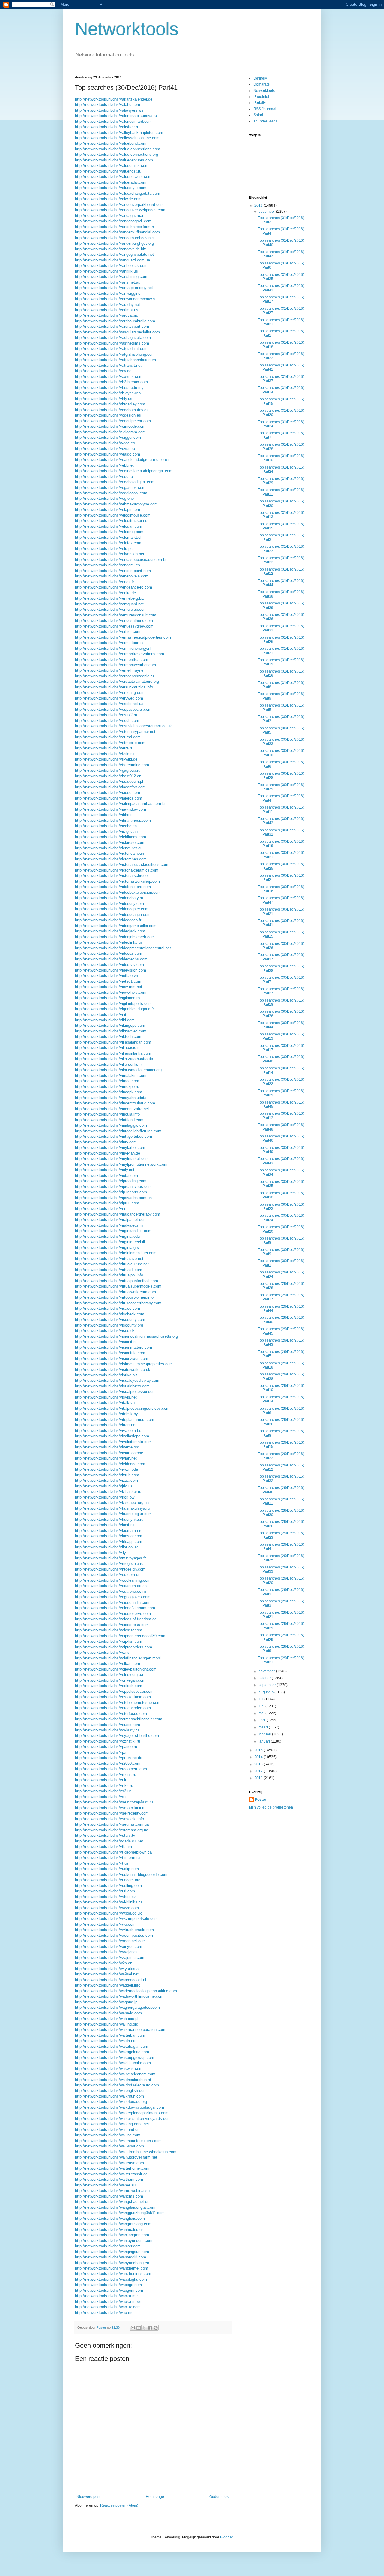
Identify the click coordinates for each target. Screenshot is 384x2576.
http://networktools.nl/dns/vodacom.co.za (111, 1586)
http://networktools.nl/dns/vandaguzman (110, 216)
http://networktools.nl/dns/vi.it (101, 1015)
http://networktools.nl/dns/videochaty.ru (109, 898)
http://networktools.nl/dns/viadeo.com (108, 792)
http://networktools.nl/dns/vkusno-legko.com (113, 1514)
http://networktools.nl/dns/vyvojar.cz (106, 1952)
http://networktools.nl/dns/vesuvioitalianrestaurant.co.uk (123, 726)
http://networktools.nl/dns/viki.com (105, 1020)
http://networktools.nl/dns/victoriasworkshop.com (117, 881)
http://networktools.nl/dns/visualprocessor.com (115, 1392)
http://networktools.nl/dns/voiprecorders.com (114, 1647)
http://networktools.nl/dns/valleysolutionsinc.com (117, 138)
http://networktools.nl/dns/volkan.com (108, 1663)
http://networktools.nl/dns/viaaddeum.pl (109, 781)
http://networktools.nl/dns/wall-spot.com (109, 2146)
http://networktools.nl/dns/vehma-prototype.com (116, 504)
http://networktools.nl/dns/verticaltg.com (110, 693)
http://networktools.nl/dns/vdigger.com (108, 437)
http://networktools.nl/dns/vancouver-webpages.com (120, 210)
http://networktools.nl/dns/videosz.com (109, 953)
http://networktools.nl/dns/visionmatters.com (114, 1347)
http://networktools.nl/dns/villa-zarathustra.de (114, 1059)
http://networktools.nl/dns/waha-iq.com (108, 2013)
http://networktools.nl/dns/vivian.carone (109, 1453)
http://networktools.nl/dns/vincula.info (107, 1114)
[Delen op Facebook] (150, 2328)
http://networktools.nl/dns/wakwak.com (109, 2069)
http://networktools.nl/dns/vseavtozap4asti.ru (114, 1802)
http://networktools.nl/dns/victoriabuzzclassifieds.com (122, 865)
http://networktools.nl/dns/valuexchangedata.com (118, 193)
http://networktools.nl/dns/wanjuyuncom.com (114, 2241)
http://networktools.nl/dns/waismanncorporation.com (120, 2030)
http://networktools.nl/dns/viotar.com (106, 1175)
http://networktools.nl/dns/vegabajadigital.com (115, 482)
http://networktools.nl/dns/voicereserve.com (113, 1614)
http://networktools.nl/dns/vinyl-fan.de (108, 1153)
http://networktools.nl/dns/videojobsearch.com (115, 937)
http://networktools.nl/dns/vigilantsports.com (113, 1003)
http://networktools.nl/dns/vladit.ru (104, 1525)
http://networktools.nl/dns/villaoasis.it (107, 1048)
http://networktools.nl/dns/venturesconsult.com (116, 615)
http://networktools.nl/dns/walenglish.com (111, 2091)
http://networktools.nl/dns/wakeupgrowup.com (115, 2058)
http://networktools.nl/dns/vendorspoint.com (113, 571)
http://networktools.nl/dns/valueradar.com (111, 182)
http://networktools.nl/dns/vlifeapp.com (109, 1542)
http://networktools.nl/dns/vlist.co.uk (106, 1547)
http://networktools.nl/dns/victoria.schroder (112, 876)
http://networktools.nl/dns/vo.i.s (102, 1652)
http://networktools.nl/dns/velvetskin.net (110, 554)
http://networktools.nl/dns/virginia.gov (107, 1247)
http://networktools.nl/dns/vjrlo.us (104, 1486)
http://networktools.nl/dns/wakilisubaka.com (113, 2063)
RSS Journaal (265, 109)
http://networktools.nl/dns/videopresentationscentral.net (123, 948)
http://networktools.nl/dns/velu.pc (104, 548)
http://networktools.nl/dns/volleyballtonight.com (116, 1669)
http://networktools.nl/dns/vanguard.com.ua (112, 260)
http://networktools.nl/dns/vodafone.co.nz (111, 1591)
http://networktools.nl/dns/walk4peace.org (111, 2102)
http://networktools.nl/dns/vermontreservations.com (120, 654)
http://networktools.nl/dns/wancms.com (109, 2196)
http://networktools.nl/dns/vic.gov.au (106, 832)
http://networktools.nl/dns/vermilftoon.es (110, 643)
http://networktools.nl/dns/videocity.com (109, 904)
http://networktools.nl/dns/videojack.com (110, 931)
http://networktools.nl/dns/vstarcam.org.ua (112, 1830)
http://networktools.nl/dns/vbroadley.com (110, 404)
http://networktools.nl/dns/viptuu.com (107, 1203)
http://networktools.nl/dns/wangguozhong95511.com (120, 2213)
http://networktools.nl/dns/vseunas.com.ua (112, 1824)
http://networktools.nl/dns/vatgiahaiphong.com (115, 354)
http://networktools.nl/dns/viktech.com (108, 1036)
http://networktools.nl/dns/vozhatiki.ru (108, 1741)
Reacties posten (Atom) (119, 2505)
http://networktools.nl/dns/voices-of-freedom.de (116, 1619)
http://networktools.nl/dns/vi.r (100, 1208)
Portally (260, 103)
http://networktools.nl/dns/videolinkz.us (109, 942)
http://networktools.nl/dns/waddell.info (108, 1985)
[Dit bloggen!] (139, 2328)
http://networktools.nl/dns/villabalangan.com (113, 1042)
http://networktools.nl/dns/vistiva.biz (106, 1375)
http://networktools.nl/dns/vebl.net (104, 465)
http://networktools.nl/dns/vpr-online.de (109, 1758)
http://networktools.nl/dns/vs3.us (103, 1791)
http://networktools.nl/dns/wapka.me (106, 2296)
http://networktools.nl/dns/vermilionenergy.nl (113, 648)
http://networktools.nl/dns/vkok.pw (105, 1497)
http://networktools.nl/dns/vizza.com (106, 1480)
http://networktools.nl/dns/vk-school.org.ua (112, 1503)
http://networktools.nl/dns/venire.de (105, 593)
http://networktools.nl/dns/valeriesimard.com (113, 121)
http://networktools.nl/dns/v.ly (100, 1553)
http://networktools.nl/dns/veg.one (104, 498)
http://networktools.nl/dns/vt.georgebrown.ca (113, 1852)
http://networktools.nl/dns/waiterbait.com (110, 2035)
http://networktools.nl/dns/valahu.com (108, 105)
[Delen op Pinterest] (156, 2328)
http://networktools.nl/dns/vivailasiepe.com (112, 1436)
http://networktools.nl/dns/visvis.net (106, 1397)
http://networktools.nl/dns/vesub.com (107, 720)
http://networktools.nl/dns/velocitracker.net (112, 521)
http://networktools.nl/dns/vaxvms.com (109, 377)
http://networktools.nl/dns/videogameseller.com (116, 926)
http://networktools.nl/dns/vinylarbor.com (110, 1148)
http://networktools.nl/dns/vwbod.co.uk (108, 1913)
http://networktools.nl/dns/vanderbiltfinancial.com (117, 232)
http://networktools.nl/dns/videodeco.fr (108, 920)
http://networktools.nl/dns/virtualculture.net (112, 1264)
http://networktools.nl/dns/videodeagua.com (113, 915)
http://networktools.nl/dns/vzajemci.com (110, 1958)
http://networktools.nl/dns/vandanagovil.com (113, 221)
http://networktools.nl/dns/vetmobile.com (110, 743)
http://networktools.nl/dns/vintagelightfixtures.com (118, 1131)
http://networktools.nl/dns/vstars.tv (105, 1835)
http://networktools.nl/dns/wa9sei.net (107, 1974)
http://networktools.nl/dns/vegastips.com (110, 488)
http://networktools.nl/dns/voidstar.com (109, 1630)
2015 (259, 1750)
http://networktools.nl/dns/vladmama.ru (109, 1531)
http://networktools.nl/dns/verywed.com (109, 698)
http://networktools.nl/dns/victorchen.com (111, 859)
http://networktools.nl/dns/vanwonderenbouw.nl (115, 299)
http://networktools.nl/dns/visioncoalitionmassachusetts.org (126, 1336)
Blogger (226, 2537)
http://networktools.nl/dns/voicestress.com (112, 1625)
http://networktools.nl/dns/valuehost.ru (108, 171)
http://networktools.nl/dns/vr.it (101, 1780)
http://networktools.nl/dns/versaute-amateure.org (117, 681)
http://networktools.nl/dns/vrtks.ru (104, 1786)
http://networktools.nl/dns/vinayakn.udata (111, 1098)
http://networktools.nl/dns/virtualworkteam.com (115, 1292)
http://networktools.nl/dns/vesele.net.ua (109, 704)
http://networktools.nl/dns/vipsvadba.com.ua (113, 1198)
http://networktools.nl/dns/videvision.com (111, 970)
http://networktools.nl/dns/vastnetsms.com (112, 343)
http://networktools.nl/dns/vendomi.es (108, 565)
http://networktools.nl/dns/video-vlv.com (109, 964)
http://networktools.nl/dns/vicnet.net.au (109, 848)
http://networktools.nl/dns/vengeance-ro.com (114, 587)
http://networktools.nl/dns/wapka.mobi (108, 2302)
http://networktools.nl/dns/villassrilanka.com (113, 1053)
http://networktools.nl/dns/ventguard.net (109, 604)
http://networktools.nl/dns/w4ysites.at (107, 1969)
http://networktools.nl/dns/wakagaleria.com (112, 2052)
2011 (259, 1778)
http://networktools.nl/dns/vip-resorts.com (111, 1192)
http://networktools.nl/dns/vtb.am (103, 1847)
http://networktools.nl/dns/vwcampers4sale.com (116, 1919)
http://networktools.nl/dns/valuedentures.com (114, 160)
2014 (259, 1757)
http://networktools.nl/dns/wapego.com (108, 2285)
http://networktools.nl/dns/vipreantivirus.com (113, 1187)
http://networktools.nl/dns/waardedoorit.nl (111, 1980)
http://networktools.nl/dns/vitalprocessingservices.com (122, 1408)
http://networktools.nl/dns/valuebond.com (111, 143)
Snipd (258, 115)
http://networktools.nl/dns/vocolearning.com (113, 1580)
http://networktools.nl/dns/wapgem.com (109, 2290)
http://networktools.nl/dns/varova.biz (106, 315)
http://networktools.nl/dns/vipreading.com (111, 1181)
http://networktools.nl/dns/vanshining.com (111, 277)
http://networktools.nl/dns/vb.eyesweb (108, 393)
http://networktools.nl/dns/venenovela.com (112, 576)
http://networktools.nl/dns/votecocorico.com (113, 1708)
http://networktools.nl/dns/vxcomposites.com (114, 1935)
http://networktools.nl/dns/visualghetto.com (112, 1386)
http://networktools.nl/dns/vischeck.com (110, 1314)
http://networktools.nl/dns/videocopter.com (112, 909)
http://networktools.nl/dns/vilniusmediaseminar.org (118, 1070)
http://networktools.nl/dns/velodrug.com (109, 532)
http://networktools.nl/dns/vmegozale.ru (109, 1564)
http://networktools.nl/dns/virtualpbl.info (109, 1275)
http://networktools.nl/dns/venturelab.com (111, 609)
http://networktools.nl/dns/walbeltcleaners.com (115, 2074)
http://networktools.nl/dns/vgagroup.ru (108, 770)
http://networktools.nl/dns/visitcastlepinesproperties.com (124, 1364)
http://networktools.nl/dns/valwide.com (108, 199)
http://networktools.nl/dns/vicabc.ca (106, 826)
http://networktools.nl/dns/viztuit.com (107, 1475)
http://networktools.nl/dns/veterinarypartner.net (115, 732)
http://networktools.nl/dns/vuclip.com (107, 1869)
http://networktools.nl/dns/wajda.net (106, 2041)
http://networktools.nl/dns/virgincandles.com (113, 1231)
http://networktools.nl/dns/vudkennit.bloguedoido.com (121, 1874)
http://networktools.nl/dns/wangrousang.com (113, 2224)
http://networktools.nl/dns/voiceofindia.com (112, 1603)
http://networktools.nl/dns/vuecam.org (108, 1880)
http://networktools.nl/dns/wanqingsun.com (112, 2252)
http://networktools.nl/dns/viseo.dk (105, 1331)
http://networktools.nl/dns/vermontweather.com (115, 665)
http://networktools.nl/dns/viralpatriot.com (111, 1220)
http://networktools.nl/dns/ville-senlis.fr (108, 1064)
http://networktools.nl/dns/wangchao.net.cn (112, 2202)
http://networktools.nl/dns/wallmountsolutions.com (118, 2141)
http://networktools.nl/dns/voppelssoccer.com (114, 1691)
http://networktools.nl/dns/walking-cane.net (112, 2124)
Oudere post (219, 2497)
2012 (259, 1771)
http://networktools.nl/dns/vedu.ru (104, 476)
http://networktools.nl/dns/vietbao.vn (106, 976)
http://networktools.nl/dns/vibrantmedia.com (113, 820)
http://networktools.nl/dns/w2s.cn (104, 1963)
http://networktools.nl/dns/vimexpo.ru (107, 1087)
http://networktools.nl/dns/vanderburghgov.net (114, 238)
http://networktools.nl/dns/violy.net (105, 1170)
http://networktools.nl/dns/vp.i (101, 1752)
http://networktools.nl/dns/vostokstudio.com (113, 1697)
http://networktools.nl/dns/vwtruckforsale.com (114, 1930)
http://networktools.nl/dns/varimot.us (107, 310)
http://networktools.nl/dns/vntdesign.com (110, 1569)
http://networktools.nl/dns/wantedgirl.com (111, 2257)
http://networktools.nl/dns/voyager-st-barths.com (117, 1735)
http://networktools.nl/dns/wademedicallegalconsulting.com (126, 1991)
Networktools (127, 29)
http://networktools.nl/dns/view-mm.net (109, 987)
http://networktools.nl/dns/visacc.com (108, 1308)
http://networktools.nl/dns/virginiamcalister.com (116, 1253)
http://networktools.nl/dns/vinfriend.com (109, 1120)
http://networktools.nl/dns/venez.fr (105, 582)
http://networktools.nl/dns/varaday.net (108, 304)
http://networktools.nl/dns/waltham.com (109, 2179)
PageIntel (261, 97)
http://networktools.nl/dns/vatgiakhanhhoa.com (115, 360)
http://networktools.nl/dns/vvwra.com (107, 1908)
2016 (259, 206)
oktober (265, 1678)
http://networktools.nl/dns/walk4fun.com (109, 2096)
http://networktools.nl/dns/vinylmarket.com (112, 1159)
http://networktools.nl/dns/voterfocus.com (111, 1714)
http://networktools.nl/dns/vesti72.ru (106, 715)
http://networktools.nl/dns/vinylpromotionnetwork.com (121, 1164)
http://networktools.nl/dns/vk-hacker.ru (108, 1491)
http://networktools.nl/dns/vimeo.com (107, 1081)
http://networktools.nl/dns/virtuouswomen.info (114, 1297)
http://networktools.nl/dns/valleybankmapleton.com (119, 133)
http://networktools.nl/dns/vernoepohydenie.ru (114, 676)
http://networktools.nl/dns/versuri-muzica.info (114, 687)
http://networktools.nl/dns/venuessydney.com (114, 626)
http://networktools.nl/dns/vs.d (101, 1797)
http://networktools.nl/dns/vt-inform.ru (107, 1858)
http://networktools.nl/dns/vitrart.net (106, 1425)
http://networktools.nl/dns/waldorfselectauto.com (117, 2085)
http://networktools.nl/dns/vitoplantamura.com (115, 1419)
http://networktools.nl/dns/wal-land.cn (107, 2130)
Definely (260, 78)
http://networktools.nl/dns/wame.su (105, 2185)
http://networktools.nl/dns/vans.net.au (108, 282)
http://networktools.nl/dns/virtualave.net (109, 1259)
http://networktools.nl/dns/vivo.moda (106, 1469)
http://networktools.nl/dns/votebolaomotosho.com (118, 1702)
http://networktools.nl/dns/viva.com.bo (108, 1431)
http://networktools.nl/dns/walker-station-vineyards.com (123, 2118)
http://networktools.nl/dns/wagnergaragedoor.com (117, 2007)
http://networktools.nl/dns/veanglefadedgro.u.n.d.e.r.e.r (122, 460)
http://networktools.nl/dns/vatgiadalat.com (111, 349)
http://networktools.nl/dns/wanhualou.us (109, 2230)
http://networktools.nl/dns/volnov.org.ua (109, 1675)
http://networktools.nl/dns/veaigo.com (108, 454)
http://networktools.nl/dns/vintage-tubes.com (114, 1136)
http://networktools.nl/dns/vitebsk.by (106, 1414)
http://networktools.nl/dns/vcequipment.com (113, 421)
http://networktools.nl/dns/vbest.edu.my (109, 388)
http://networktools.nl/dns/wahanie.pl (107, 2019)
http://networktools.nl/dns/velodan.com (109, 526)
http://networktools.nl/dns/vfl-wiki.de (106, 759)
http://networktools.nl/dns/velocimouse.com (113, 515)
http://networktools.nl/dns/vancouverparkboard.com (119, 205)
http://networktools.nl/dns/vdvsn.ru (105, 449)
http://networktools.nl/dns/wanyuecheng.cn (112, 2263)
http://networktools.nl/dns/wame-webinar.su (112, 2190)
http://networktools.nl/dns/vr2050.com (108, 1763)
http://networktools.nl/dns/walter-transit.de (111, 2174)
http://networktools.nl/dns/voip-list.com (109, 1641)
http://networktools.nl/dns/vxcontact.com (110, 1941)
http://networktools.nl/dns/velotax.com (108, 543)
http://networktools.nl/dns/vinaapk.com (109, 1092)
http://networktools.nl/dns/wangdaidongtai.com (115, 2207)
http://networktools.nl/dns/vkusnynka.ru (109, 1519)
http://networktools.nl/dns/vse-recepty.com (112, 1813)
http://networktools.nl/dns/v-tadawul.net (109, 1841)
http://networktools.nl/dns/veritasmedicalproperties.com (123, 637)
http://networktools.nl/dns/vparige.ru (106, 1747)
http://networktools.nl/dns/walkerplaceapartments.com (122, 2113)
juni (262, 1706)
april (263, 1720)
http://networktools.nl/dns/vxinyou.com (109, 1946)
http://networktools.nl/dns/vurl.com (105, 1891)
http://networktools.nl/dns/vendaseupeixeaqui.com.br (121, 560)
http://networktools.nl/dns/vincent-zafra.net (112, 1109)
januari (265, 1741)
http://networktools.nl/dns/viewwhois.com (111, 992)
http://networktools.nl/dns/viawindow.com (111, 809)
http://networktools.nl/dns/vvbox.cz (105, 1897)
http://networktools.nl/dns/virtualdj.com (109, 1270)
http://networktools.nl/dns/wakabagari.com (112, 2046)
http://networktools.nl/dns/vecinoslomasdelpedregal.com (124, 471)
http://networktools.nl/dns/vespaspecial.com (113, 709)
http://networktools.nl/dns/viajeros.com (109, 798)
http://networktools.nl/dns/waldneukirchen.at (113, 2080)
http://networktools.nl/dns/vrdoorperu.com (111, 1769)
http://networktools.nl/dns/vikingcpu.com (110, 1025)
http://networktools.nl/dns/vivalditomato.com (113, 1442)
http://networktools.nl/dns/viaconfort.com (110, 787)
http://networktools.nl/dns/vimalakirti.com (111, 1076)
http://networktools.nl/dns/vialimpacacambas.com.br (120, 804)
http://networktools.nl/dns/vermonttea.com (112, 660)
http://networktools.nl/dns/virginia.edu (107, 1236)
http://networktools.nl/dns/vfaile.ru (104, 754)
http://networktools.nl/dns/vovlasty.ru (107, 1730)
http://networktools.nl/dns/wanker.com (108, 2246)
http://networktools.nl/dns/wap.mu (104, 2313)
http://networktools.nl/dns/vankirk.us (106, 271)
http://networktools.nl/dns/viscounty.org (109, 1325)
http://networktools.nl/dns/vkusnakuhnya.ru (112, 1508)
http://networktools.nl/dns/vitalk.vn (105, 1403)
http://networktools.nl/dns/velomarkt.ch (109, 537)
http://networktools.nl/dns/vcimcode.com (110, 426)
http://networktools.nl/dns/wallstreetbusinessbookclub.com (126, 2152)
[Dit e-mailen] (133, 2328)
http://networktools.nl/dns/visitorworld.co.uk (113, 1370)
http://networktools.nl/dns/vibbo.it (104, 815)
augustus (267, 1692)
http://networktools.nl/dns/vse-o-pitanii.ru (110, 1808)
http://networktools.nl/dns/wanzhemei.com (112, 2268)
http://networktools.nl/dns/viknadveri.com (111, 1031)
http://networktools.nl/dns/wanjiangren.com (112, 2235)
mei (262, 1713)
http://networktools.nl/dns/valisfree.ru (107, 127)
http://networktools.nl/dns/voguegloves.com (113, 1597)
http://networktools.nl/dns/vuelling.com (108, 1886)
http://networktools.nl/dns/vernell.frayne (109, 670)
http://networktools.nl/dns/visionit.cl (106, 1342)
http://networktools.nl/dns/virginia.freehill (110, 1242)
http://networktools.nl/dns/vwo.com (105, 1924)
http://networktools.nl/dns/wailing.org (107, 2024)
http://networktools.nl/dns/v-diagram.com (110, 432)
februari (265, 1734)
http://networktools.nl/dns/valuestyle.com (111, 188)
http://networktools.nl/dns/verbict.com (108, 632)
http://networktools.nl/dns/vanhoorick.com (111, 265)
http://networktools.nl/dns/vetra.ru (104, 748)
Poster (261, 1800)
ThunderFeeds (265, 121)
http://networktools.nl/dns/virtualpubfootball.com (117, 1281)
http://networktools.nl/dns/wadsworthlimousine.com (119, 1996)
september (268, 1685)
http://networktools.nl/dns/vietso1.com (108, 981)
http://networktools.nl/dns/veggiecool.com (111, 493)
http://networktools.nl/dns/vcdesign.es (108, 415)
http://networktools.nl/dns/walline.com (108, 2135)
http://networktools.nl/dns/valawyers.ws (109, 110)
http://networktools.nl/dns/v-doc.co (105, 443)
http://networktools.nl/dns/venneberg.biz (110, 598)
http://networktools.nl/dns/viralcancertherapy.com (118, 1214)
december (267, 212)
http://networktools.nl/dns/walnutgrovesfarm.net (116, 2157)
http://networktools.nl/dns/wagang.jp (106, 2002)
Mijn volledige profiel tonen (271, 1807)
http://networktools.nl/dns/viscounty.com (110, 1320)
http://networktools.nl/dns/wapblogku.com (111, 2279)
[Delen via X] (144, 2328)
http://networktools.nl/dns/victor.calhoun (109, 853)
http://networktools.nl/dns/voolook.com (109, 1686)
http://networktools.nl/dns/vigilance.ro (107, 998)
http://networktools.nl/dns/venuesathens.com (114, 621)
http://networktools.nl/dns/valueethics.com (112, 166)
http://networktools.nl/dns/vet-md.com (108, 737)
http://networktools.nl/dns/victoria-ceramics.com (117, 870)
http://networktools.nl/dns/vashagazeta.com (113, 337)
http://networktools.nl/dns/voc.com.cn (108, 1575)
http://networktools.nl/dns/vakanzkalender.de (114, 99)
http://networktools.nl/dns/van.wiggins (108, 293)
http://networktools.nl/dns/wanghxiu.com (110, 2218)
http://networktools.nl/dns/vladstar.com (109, 1536)
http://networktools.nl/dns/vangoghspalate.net (114, 254)
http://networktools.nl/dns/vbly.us (104, 399)
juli (261, 1699)
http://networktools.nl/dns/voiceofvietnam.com (115, 1608)
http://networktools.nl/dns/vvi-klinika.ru (108, 1902)
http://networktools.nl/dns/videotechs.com (111, 959)
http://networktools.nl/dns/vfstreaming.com (112, 765)
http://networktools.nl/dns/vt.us (102, 1863)
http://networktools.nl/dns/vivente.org (107, 1447)
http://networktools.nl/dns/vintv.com (106, 1142)
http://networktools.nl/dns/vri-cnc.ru (106, 1775)
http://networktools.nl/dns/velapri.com (108, 509)
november (267, 1671)
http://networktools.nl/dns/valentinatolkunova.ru (116, 116)
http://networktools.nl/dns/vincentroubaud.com (115, 1103)
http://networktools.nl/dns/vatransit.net (108, 365)
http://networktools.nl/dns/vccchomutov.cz (112, 410)
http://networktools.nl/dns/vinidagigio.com (111, 1125)
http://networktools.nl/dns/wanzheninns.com (113, 2274)
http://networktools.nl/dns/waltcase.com (109, 2163)
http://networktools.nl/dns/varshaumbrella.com (115, 321)
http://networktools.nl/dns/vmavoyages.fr (110, 1558)
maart (264, 1727)
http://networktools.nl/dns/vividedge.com (110, 1464)
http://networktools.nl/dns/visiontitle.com (110, 1353)
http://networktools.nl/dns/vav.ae (103, 371)
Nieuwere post (88, 2497)
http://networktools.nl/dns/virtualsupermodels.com (118, 1286)
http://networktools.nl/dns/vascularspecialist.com (117, 332)
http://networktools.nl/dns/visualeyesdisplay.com (117, 1380)
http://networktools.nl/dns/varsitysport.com (112, 326)
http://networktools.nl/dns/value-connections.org (117, 154)
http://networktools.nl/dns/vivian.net (106, 1458)
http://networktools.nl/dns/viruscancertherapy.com (118, 1303)
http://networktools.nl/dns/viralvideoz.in (109, 1225)
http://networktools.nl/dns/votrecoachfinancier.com (119, 1719)
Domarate (262, 84)
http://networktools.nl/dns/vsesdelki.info (109, 1819)
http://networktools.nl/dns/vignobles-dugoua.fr (114, 1009)
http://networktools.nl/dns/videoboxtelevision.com (118, 892)
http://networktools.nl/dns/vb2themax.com (111, 382)
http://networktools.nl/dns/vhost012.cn (108, 776)
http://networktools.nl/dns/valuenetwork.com (113, 177)
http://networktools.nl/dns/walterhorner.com (112, 2168)
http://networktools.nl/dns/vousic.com (108, 1725)
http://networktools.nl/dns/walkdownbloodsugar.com (120, 2107)
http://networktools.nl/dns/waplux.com (108, 2307)
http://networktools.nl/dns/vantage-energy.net (114, 288)
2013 (259, 1764)
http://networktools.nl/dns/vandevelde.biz (111, 249)
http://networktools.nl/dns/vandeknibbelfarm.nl (115, 227)
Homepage (155, 2497)
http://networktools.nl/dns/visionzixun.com (112, 1359)
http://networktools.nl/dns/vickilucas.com (111, 837)
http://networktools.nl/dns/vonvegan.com (110, 1680)
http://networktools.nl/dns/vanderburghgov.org (114, 243)
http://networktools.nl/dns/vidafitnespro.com (113, 887)
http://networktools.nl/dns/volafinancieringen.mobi (118, 1658)
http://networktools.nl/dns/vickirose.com (110, 843)
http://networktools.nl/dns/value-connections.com (118, 149)
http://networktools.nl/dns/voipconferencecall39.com (120, 1636)
